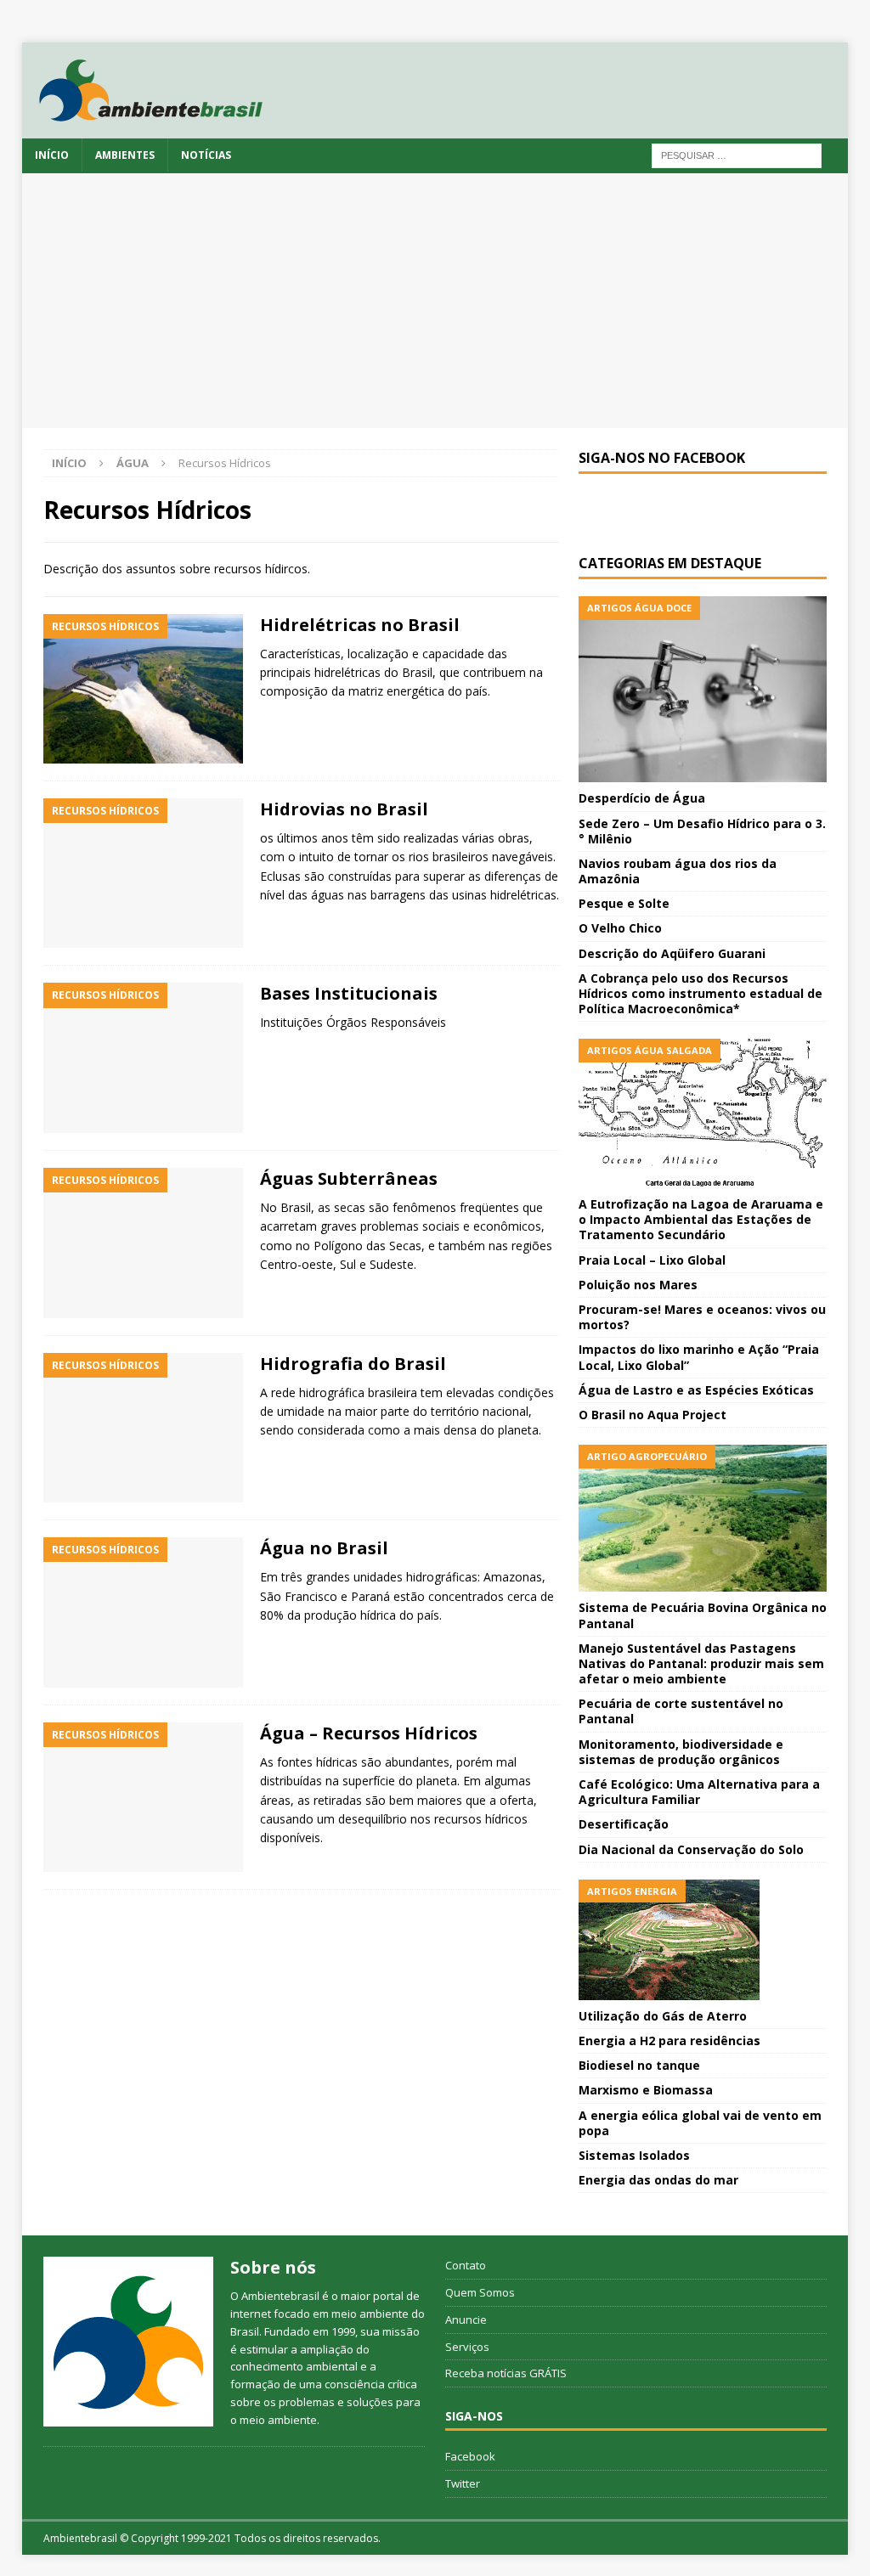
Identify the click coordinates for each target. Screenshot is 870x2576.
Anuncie (466, 2320)
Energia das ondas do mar (658, 2180)
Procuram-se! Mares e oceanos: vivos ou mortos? (702, 1317)
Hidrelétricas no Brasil (360, 625)
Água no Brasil (324, 1548)
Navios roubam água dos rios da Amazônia (678, 871)
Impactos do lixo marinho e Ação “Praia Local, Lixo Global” (699, 1357)
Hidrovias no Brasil (344, 809)
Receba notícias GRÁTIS (506, 2373)
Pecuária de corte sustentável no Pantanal (681, 1711)
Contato (466, 2265)
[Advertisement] (435, 301)
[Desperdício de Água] (703, 689)
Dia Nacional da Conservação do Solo (691, 1849)
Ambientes (125, 155)
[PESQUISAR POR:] (737, 154)
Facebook (470, 2456)
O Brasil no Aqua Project (652, 1415)
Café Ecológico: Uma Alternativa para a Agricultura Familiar (699, 1792)
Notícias (206, 155)
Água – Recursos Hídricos (369, 1733)
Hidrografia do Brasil (353, 1364)
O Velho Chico (620, 928)
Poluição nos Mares (638, 1285)
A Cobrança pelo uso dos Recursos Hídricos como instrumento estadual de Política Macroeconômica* (701, 993)
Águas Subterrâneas (349, 1178)
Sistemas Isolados (634, 2155)
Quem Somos (480, 2292)
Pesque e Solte (624, 903)
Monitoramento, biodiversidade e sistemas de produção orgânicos (681, 1752)
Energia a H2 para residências (669, 2041)
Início (52, 155)
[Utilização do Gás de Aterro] (703, 1940)
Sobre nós (273, 2267)
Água (133, 463)
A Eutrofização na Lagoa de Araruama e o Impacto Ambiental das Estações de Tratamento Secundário (701, 1219)
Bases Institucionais (349, 993)
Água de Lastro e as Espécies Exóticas (696, 1390)
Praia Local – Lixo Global (652, 1260)
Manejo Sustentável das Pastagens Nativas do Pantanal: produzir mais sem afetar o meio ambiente (701, 1663)
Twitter (463, 2483)
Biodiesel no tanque (639, 2065)
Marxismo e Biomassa (646, 2090)
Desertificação (624, 1824)
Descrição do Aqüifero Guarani (672, 953)
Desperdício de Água (642, 798)
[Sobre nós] (128, 2342)
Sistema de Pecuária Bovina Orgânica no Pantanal (703, 1615)
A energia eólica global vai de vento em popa (700, 2123)
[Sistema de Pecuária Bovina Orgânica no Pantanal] (703, 1518)
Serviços (467, 2347)
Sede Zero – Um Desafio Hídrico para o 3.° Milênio (702, 831)
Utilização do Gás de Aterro (663, 2016)
